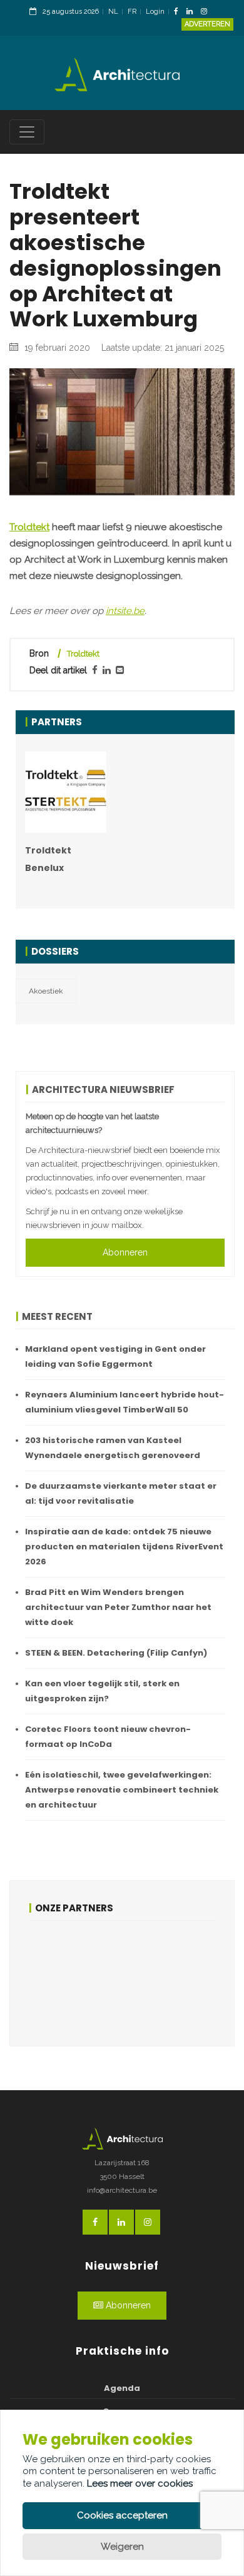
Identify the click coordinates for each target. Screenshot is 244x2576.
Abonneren (125, 1252)
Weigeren (122, 2547)
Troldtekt (29, 527)
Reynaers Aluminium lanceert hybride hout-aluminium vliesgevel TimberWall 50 (125, 1402)
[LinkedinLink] (193, 12)
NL (113, 12)
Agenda (122, 2388)
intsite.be (125, 611)
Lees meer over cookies (140, 2483)
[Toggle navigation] (27, 132)
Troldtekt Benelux (48, 859)
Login (155, 12)
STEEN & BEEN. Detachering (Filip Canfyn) (116, 1653)
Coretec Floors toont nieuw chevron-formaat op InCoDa (108, 1737)
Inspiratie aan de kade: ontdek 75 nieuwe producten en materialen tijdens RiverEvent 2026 (124, 1547)
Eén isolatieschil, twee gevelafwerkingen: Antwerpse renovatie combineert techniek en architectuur (122, 1790)
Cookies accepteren (122, 2515)
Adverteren (207, 24)
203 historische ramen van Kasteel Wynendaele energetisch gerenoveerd (113, 1448)
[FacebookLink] (179, 12)
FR (132, 12)
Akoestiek (46, 991)
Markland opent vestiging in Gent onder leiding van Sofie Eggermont (115, 1356)
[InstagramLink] (207, 12)
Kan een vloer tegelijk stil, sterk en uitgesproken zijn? (102, 1691)
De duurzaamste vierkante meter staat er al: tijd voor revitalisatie (121, 1493)
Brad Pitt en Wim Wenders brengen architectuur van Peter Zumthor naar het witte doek (118, 1607)
